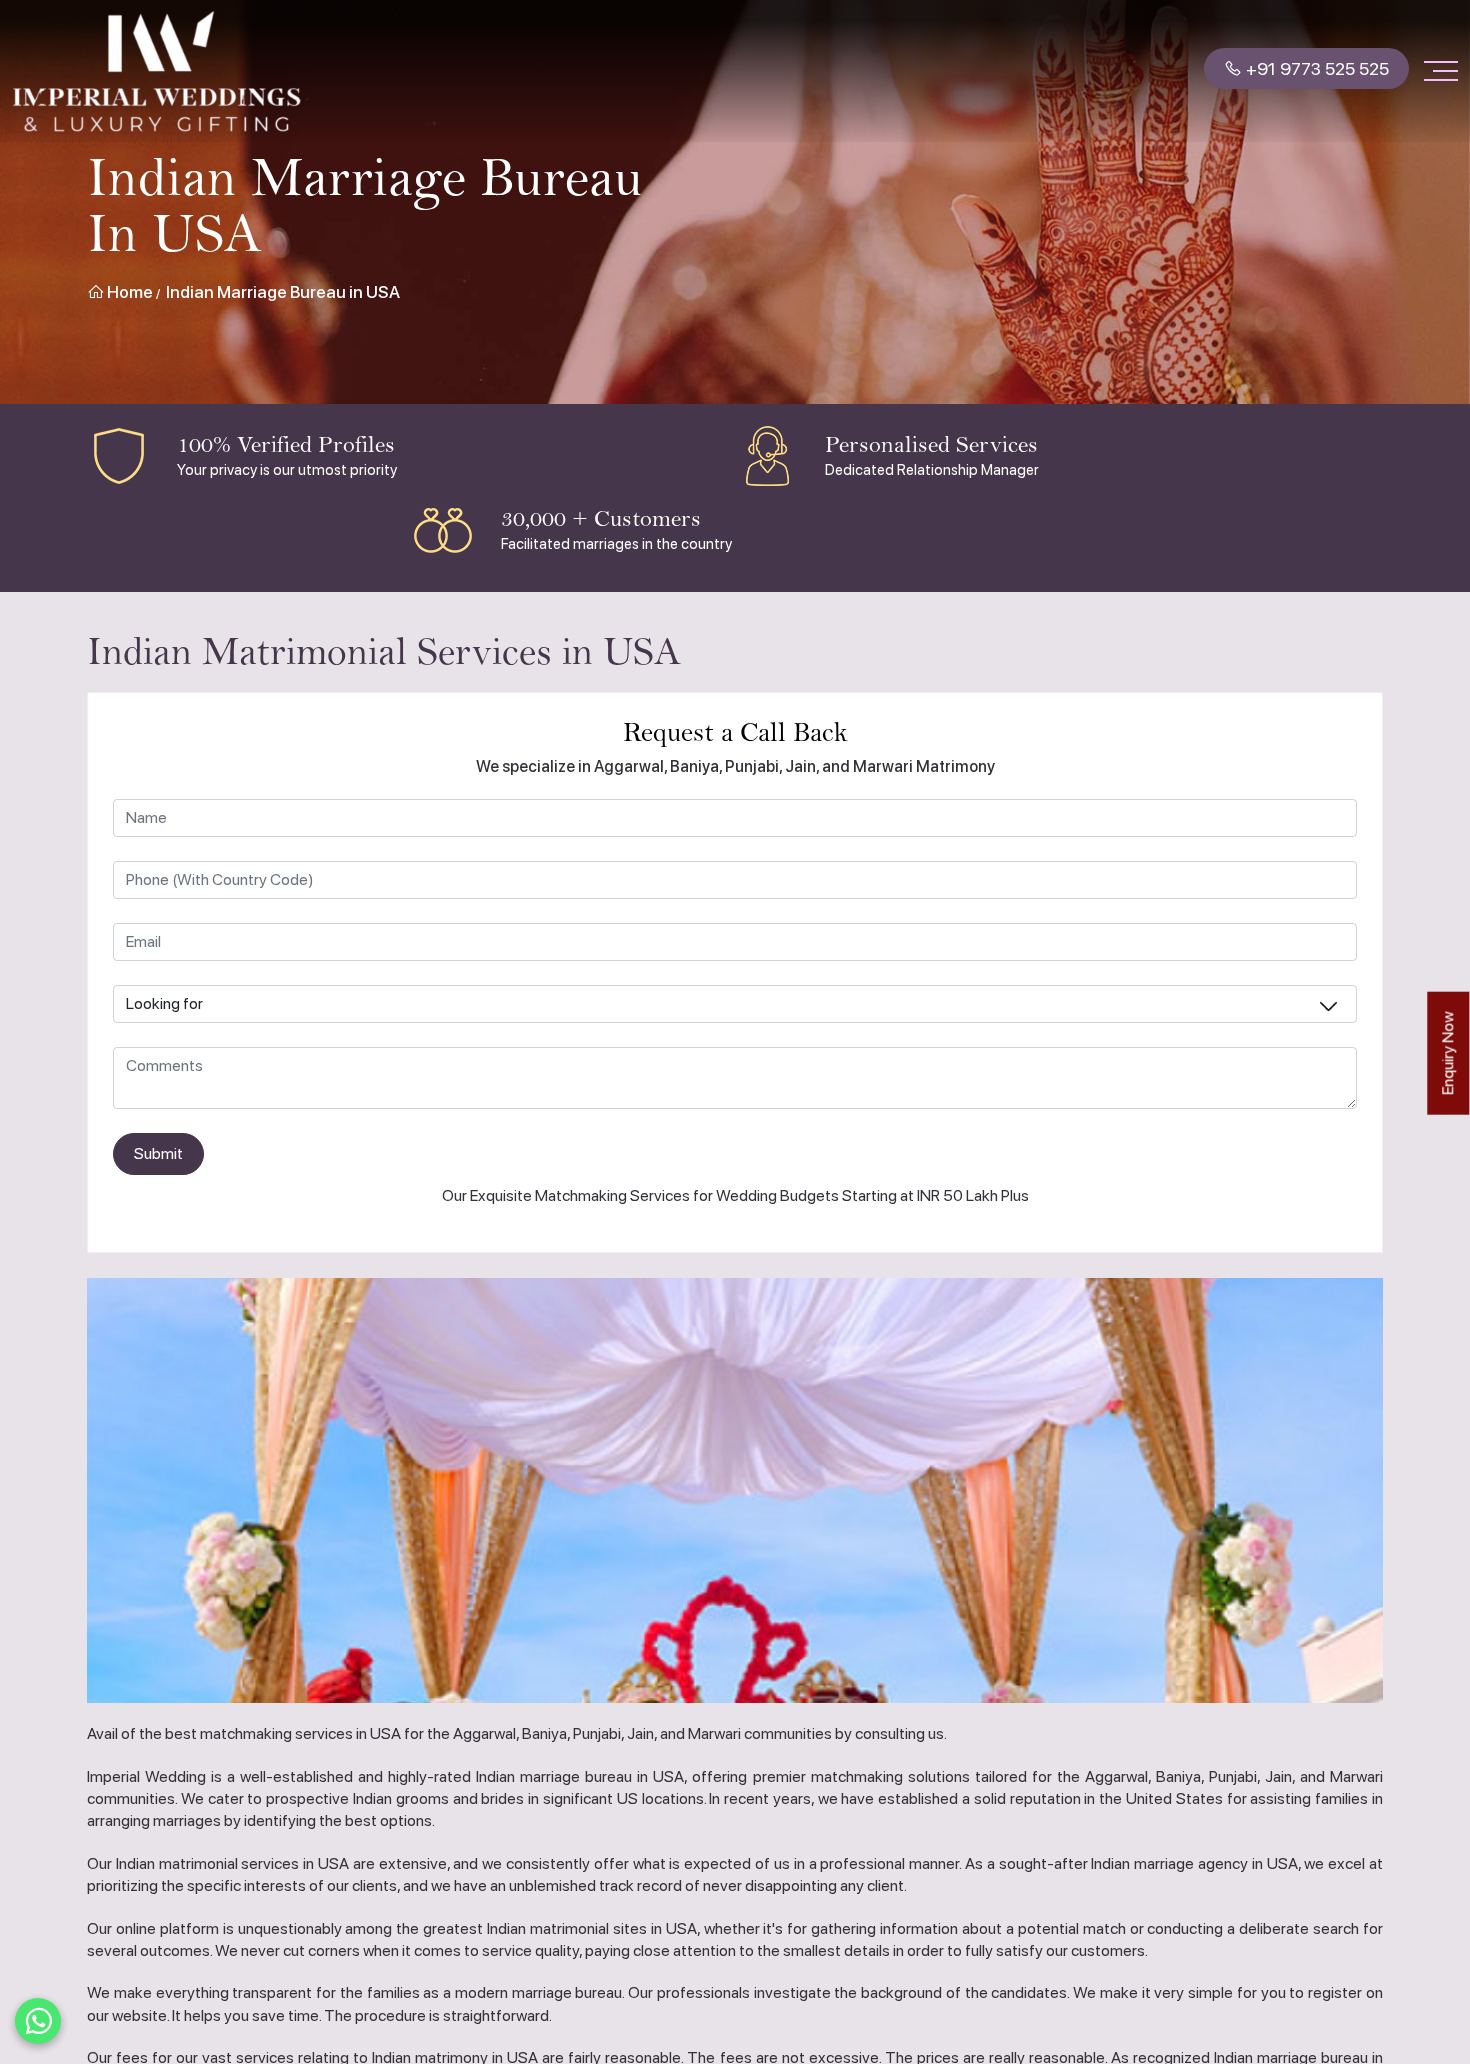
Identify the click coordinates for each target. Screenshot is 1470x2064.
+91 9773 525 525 (1315, 71)
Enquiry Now (1447, 1053)
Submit (158, 1153)
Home (128, 292)
